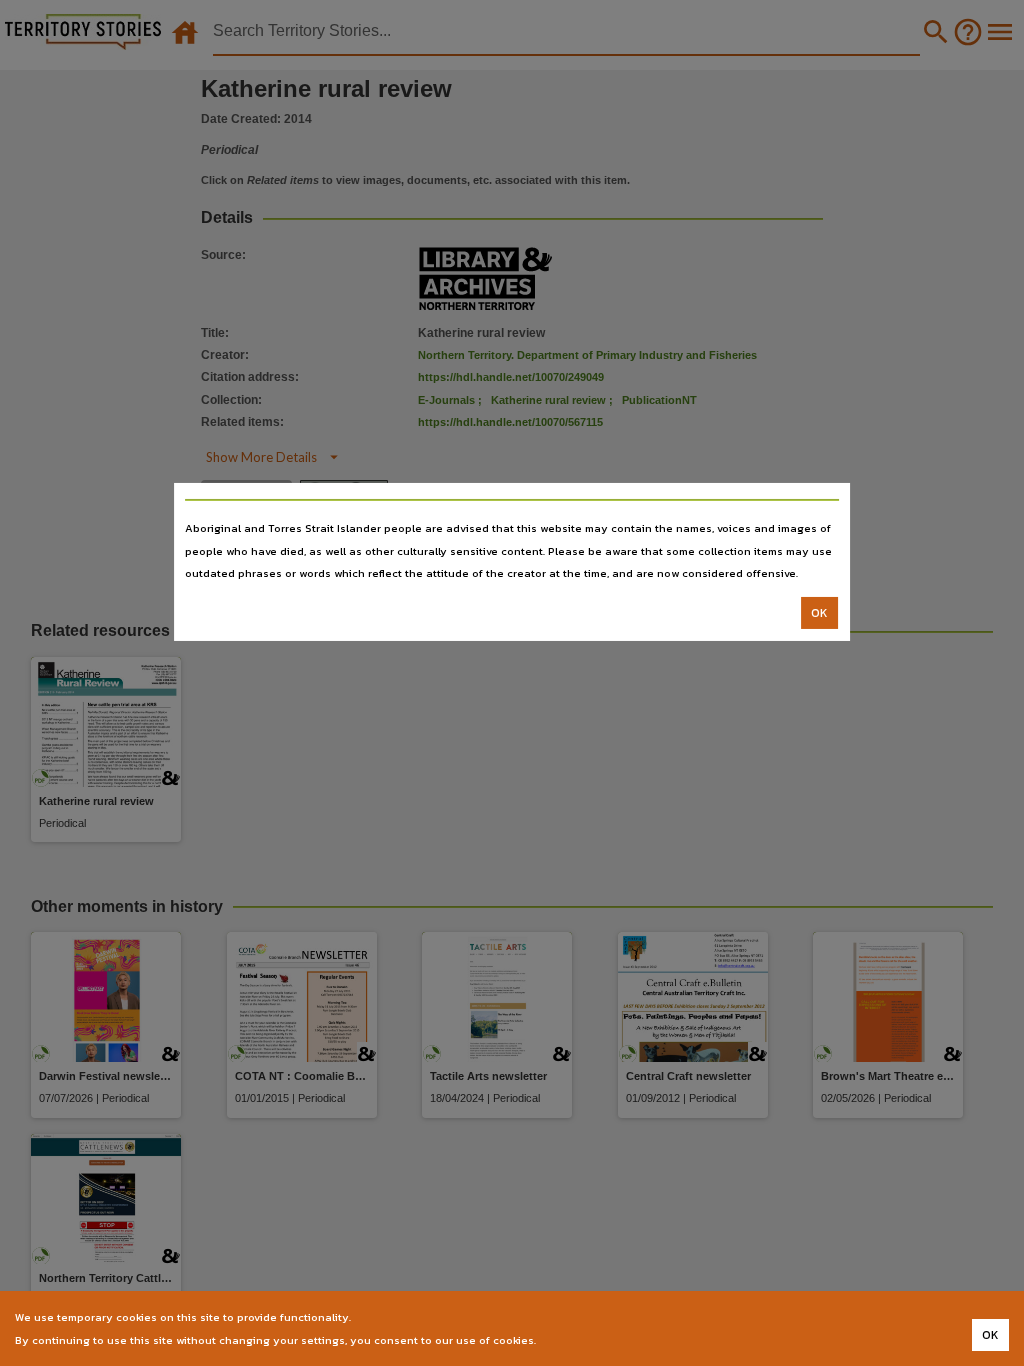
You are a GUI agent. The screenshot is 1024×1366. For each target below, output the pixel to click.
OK (819, 613)
